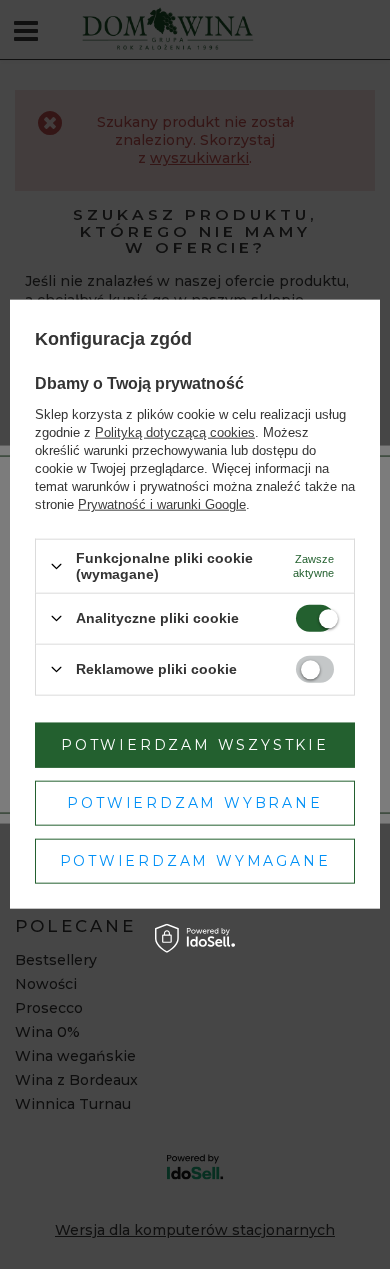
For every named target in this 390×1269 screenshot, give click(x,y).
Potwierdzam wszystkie (195, 745)
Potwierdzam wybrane (194, 803)
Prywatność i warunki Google (162, 504)
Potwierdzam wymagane (195, 861)
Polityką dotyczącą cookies (175, 432)
